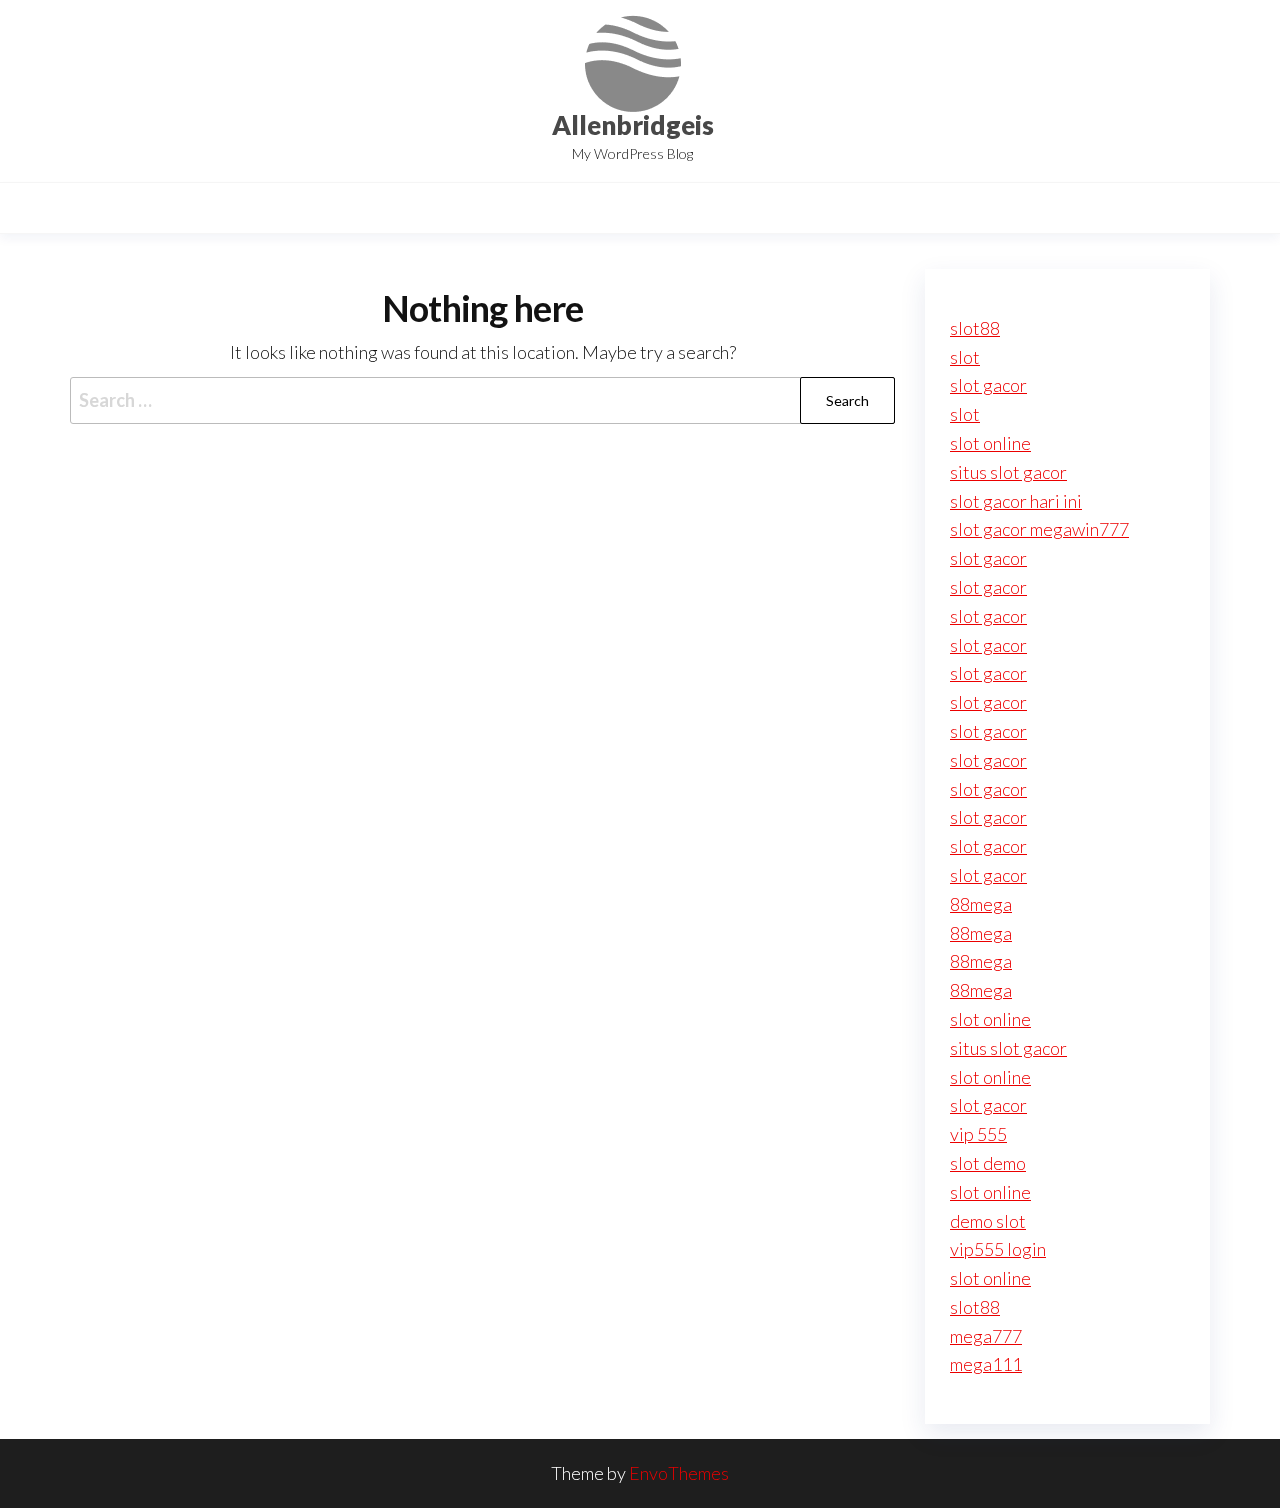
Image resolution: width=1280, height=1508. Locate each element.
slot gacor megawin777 (1039, 529)
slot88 (975, 328)
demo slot (988, 1221)
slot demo (988, 1163)
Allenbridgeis (633, 125)
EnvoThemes (679, 1473)
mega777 (986, 1336)
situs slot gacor (1008, 472)
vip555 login (998, 1249)
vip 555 (978, 1134)
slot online (990, 443)
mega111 (986, 1364)
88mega (981, 904)
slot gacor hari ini (1016, 501)
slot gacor (988, 385)
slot (965, 357)
